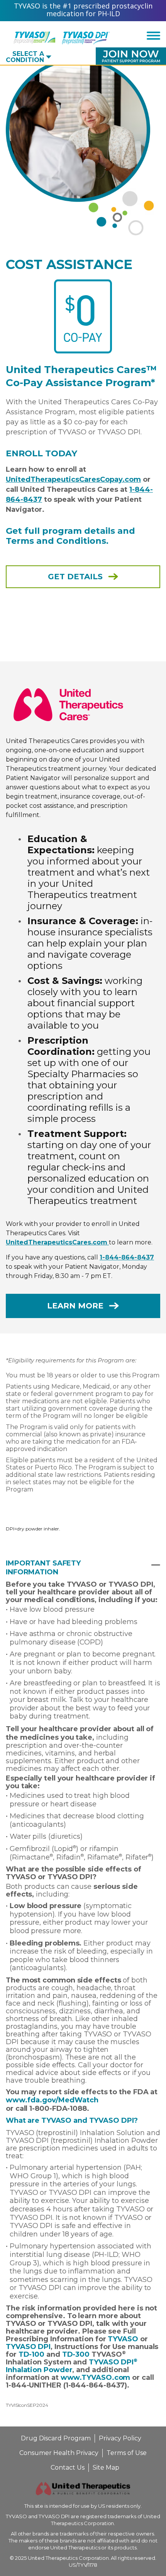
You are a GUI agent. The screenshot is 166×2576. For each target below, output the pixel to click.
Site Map (106, 2468)
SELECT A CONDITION (25, 57)
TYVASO (123, 2339)
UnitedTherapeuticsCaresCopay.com (73, 479)
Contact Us (68, 2468)
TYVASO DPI (28, 2347)
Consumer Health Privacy (59, 2453)
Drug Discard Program (56, 2438)
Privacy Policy (120, 2438)
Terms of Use (127, 2453)
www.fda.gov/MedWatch (52, 2100)
